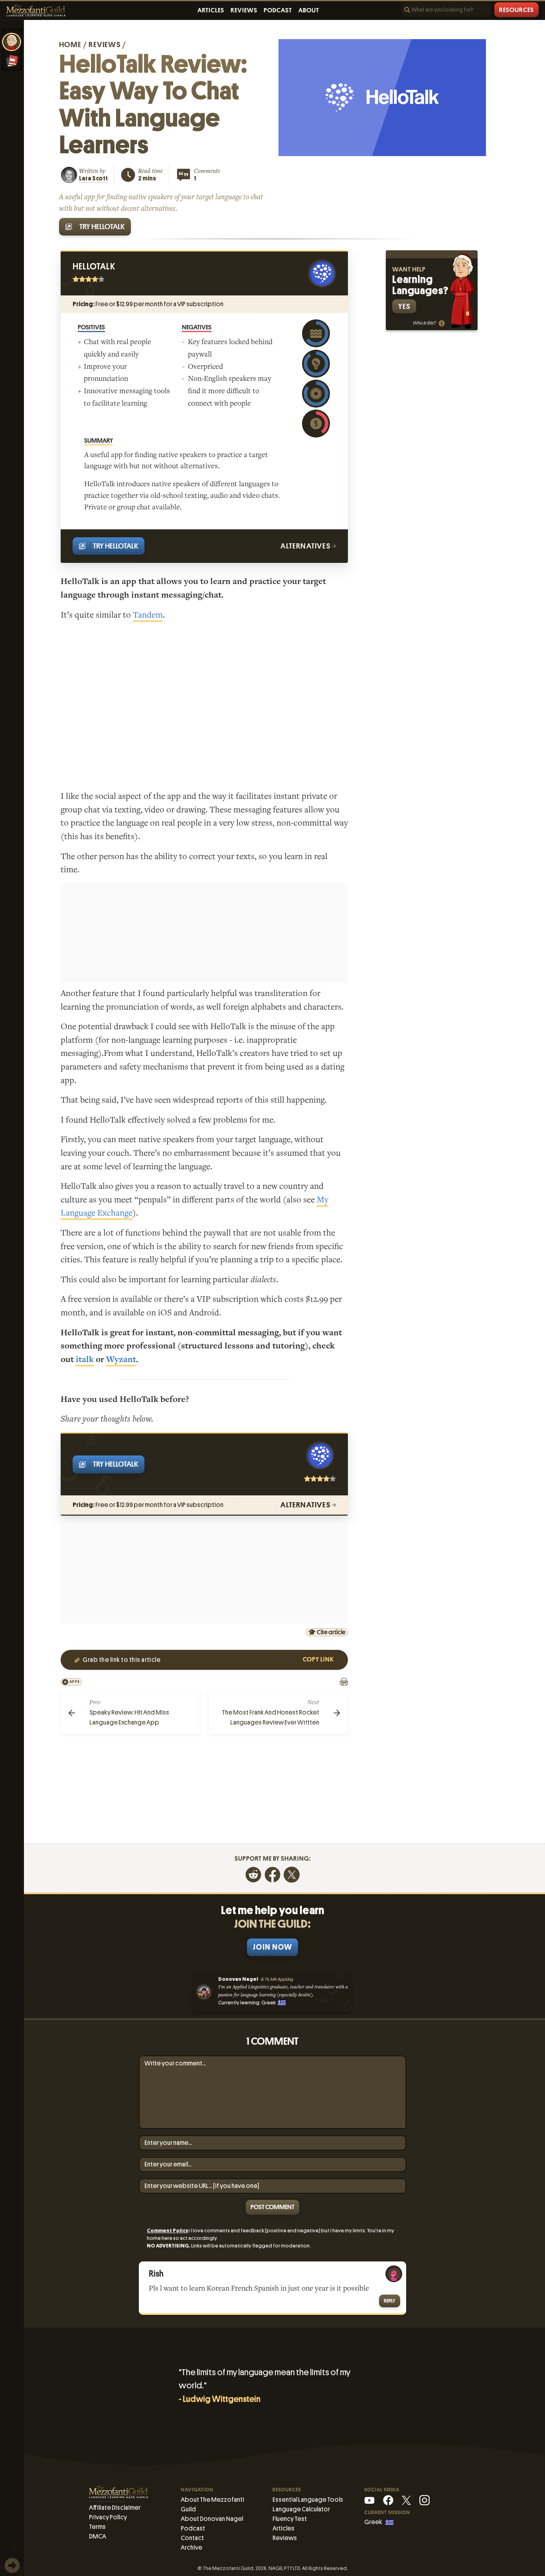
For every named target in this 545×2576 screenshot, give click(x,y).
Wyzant (121, 1359)
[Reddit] (253, 1874)
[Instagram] (425, 2500)
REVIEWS (104, 45)
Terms (97, 2527)
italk (85, 1359)
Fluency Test (290, 2519)
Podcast (278, 10)
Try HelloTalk (102, 227)
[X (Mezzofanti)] (406, 2500)
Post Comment (272, 2207)
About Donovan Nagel (212, 2519)
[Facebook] (272, 1874)
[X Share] (292, 1874)
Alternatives (306, 546)
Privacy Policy (108, 2517)
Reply (390, 2301)
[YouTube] (369, 2500)
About (309, 10)
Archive (192, 2547)
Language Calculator (301, 2509)
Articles (211, 10)
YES (404, 306)
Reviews (244, 10)
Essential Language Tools (308, 2500)
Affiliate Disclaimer (115, 2508)
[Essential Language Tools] (12, 61)
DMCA (98, 2536)
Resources (516, 10)
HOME (70, 45)
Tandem (148, 615)
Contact (192, 2538)
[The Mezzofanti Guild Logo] (36, 11)
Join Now (272, 1947)
